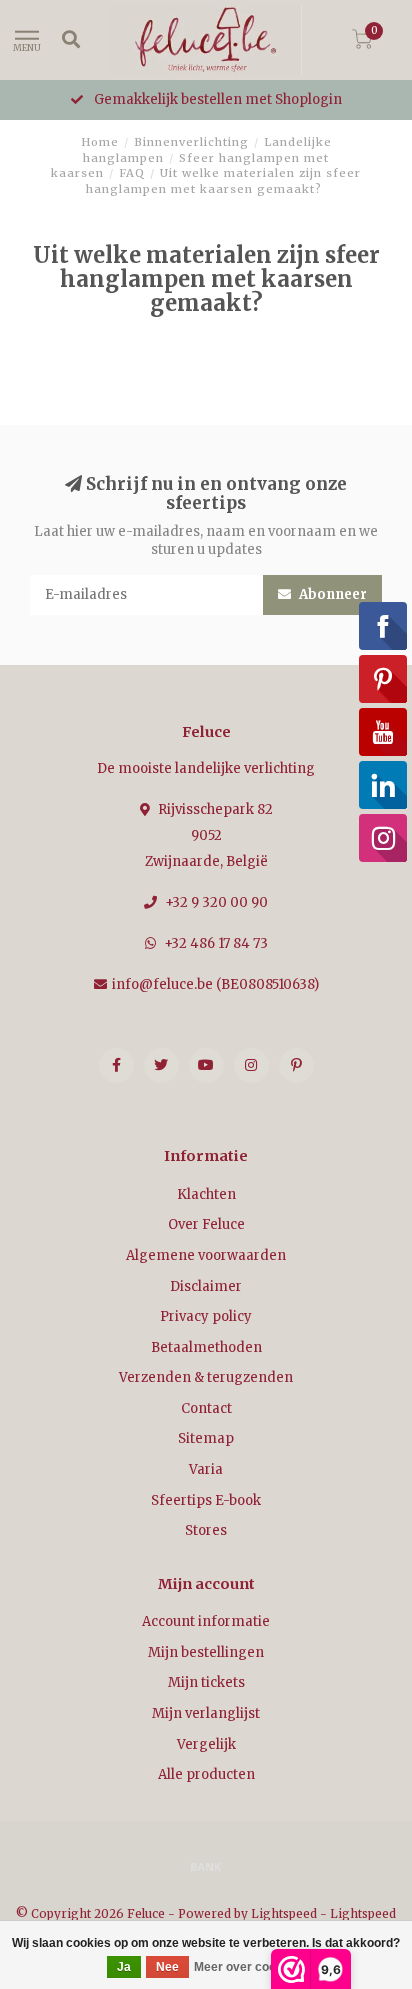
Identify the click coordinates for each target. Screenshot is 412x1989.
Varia (206, 1469)
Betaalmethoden (206, 1347)
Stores (206, 1530)
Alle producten (206, 1774)
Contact (206, 1408)
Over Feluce (206, 1224)
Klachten (206, 1194)
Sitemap (206, 1438)
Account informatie (206, 1621)
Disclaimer (206, 1286)
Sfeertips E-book (206, 1500)
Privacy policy (206, 1316)
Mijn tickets (206, 1682)
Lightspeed (284, 1913)
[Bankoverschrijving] (206, 1866)
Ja (124, 1967)
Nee (167, 1967)
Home (100, 142)
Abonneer (331, 594)
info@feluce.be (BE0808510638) (215, 984)
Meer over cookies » (252, 1967)
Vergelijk (206, 1744)
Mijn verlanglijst (206, 1713)
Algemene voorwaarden (206, 1255)
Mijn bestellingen (206, 1652)
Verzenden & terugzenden (206, 1377)
